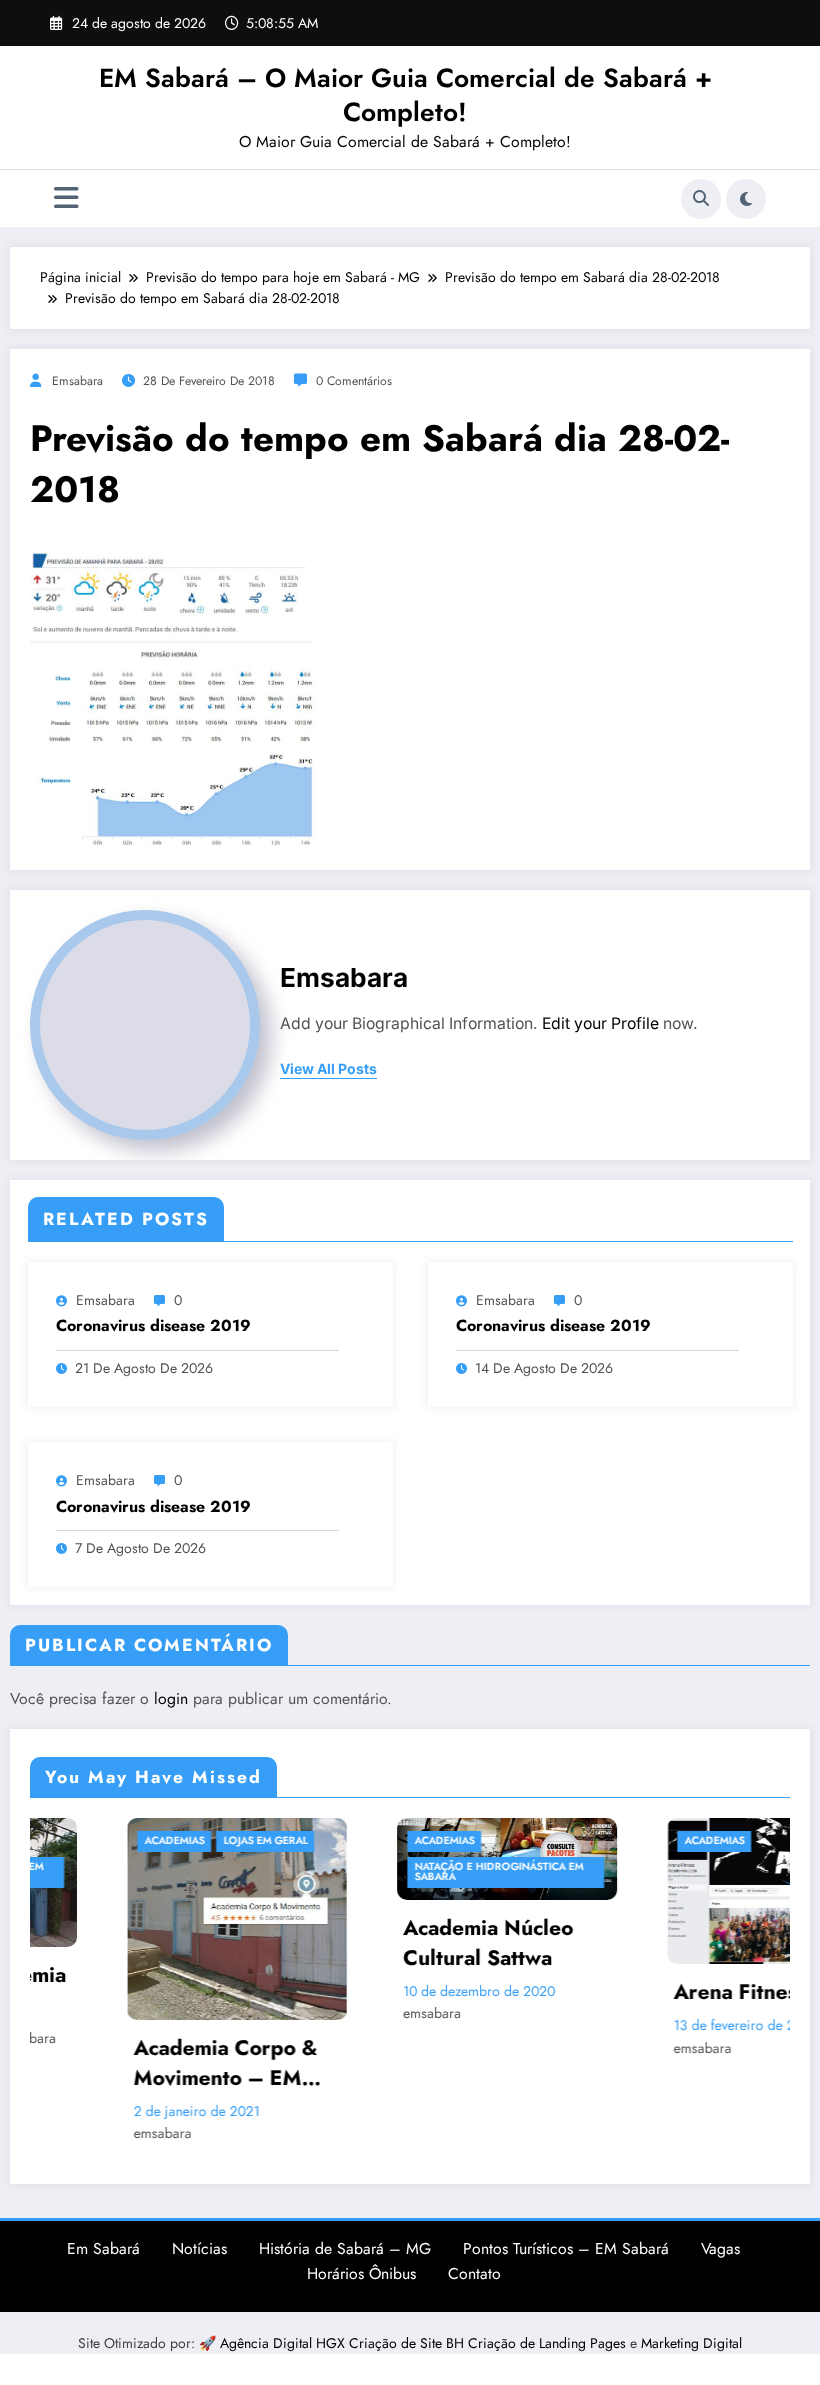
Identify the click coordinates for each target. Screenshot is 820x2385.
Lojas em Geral (179, 1840)
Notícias (199, 2248)
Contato (474, 2273)
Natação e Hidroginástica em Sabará (412, 1872)
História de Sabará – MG (345, 2248)
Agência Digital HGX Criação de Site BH (344, 2343)
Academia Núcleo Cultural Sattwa (402, 1943)
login (171, 1698)
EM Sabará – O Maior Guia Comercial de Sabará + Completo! (405, 95)
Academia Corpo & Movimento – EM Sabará (139, 2063)
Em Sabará (103, 2248)
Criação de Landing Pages (549, 2343)
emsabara (77, 381)
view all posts (328, 1069)
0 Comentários (354, 381)
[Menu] (66, 198)
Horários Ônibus (361, 2273)
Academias (88, 1840)
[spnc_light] (746, 199)
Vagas (720, 2248)
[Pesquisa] (701, 199)
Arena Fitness (654, 1992)
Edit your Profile (600, 1023)
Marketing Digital (691, 2343)
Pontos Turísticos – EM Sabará (566, 2248)
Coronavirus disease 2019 (153, 1326)
